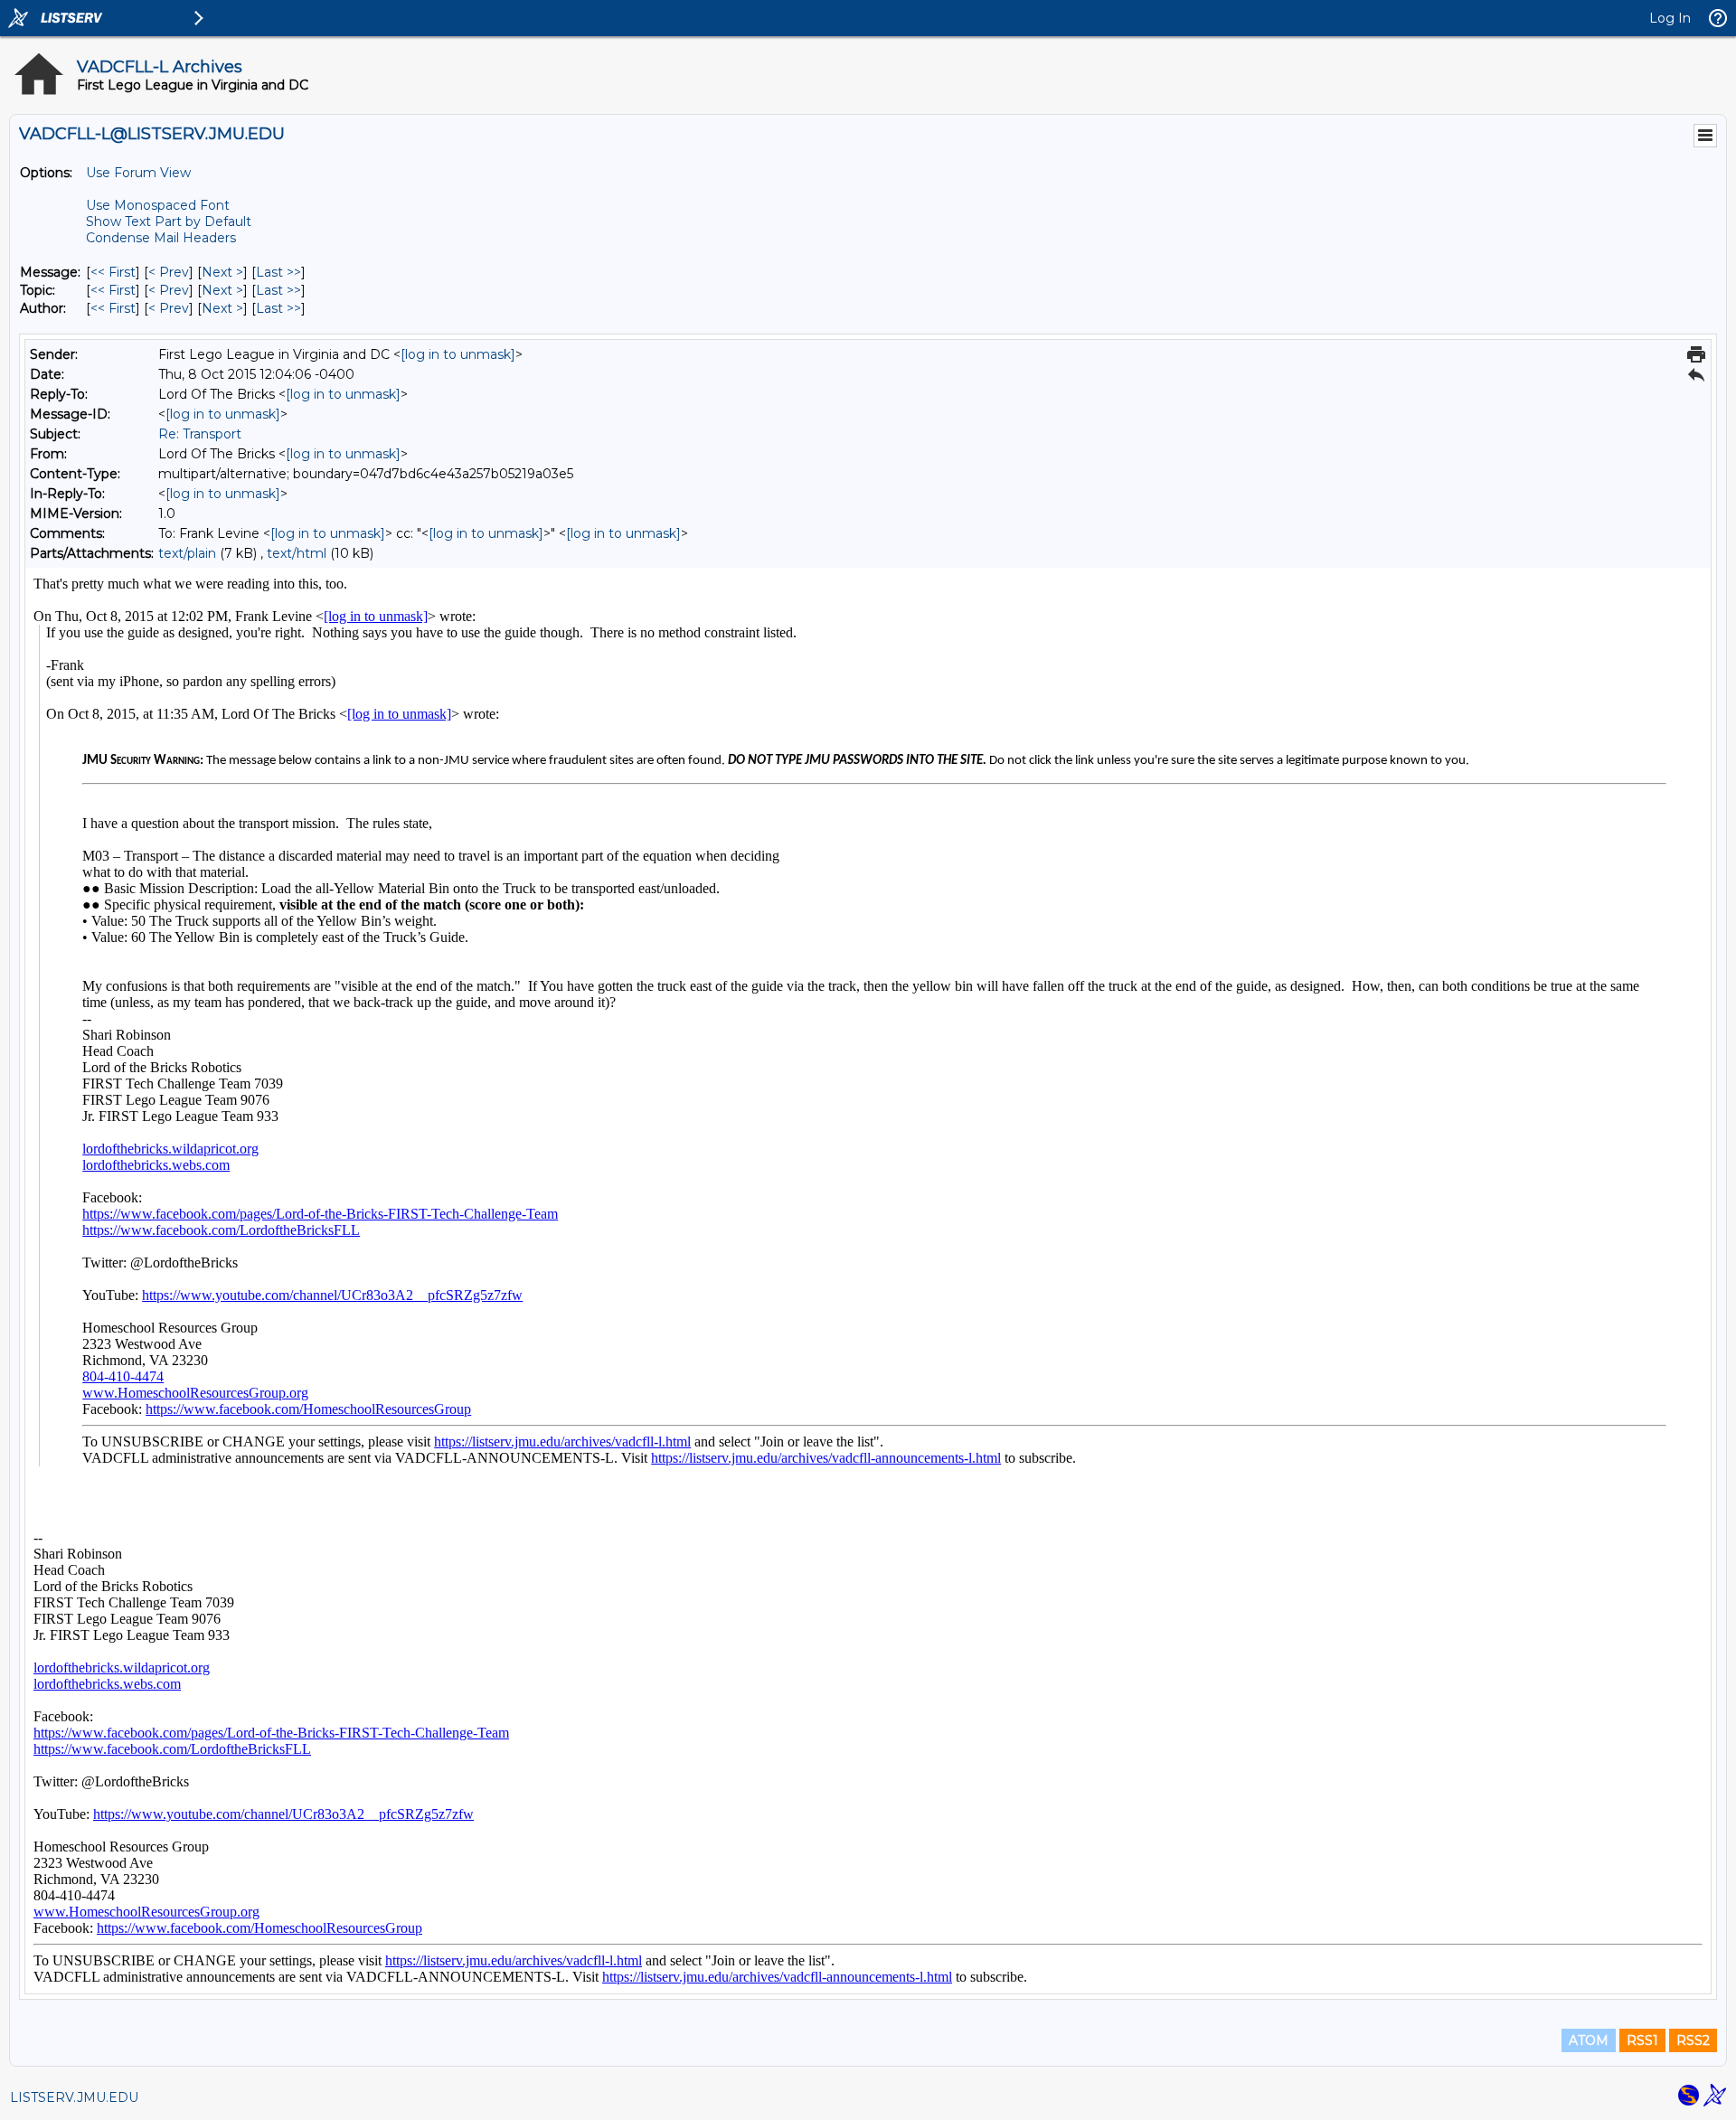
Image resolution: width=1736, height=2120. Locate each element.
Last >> (278, 272)
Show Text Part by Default (169, 221)
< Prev (169, 272)
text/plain (187, 553)
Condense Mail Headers (161, 238)
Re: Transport (200, 434)
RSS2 (1693, 2040)
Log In (1670, 18)
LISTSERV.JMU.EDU (74, 2097)
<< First (113, 272)
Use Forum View (138, 173)
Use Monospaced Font (158, 205)
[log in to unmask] (458, 354)
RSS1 (1642, 2040)
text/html (297, 553)
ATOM (1589, 2040)
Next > (222, 272)
